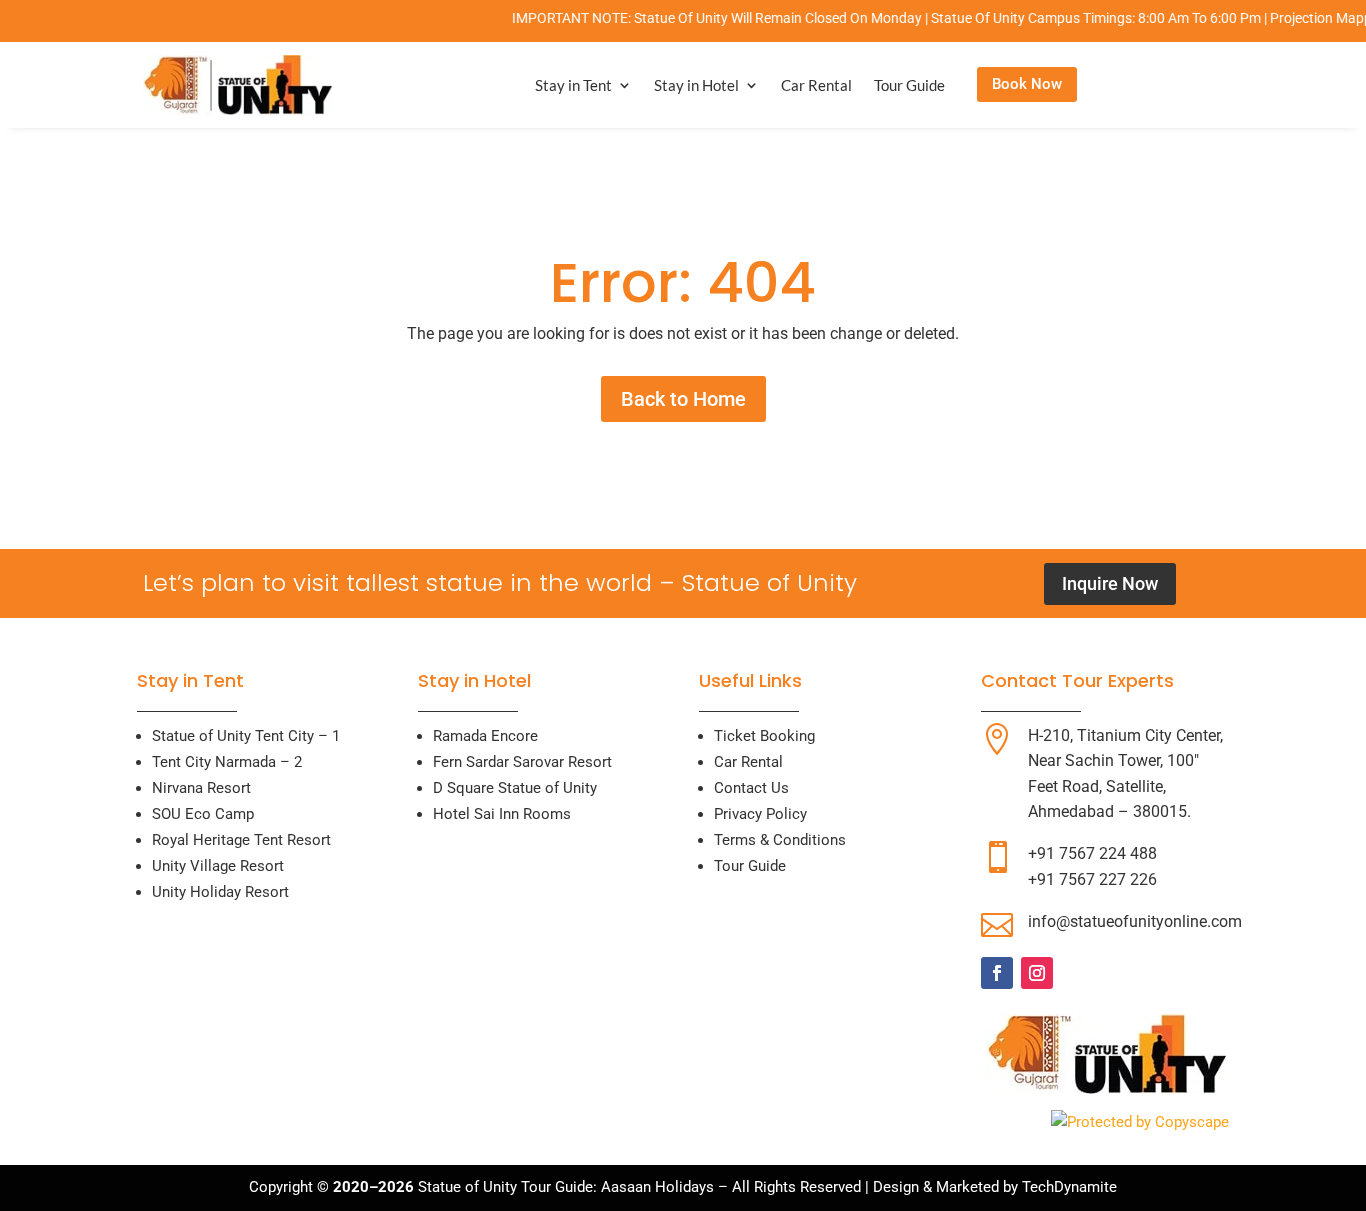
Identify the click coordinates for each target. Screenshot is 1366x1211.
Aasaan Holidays (657, 1187)
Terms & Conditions (780, 840)
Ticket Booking (764, 736)
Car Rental (816, 85)
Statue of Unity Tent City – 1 (246, 736)
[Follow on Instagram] (1037, 973)
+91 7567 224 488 (1092, 853)
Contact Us (751, 788)
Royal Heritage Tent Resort (241, 840)
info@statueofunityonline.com (1135, 921)
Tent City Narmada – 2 (227, 762)
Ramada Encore (485, 736)
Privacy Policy (760, 814)
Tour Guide (909, 85)
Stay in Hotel (696, 85)
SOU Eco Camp (203, 814)
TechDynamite (1069, 1187)
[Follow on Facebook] (997, 973)
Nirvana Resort (201, 788)
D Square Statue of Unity (515, 788)
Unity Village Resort (218, 866)
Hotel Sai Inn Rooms (502, 814)
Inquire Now (1110, 583)
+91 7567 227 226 (1092, 879)
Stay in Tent (573, 85)
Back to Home (683, 399)
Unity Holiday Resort (220, 892)
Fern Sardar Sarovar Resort (522, 762)
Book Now (1027, 84)
